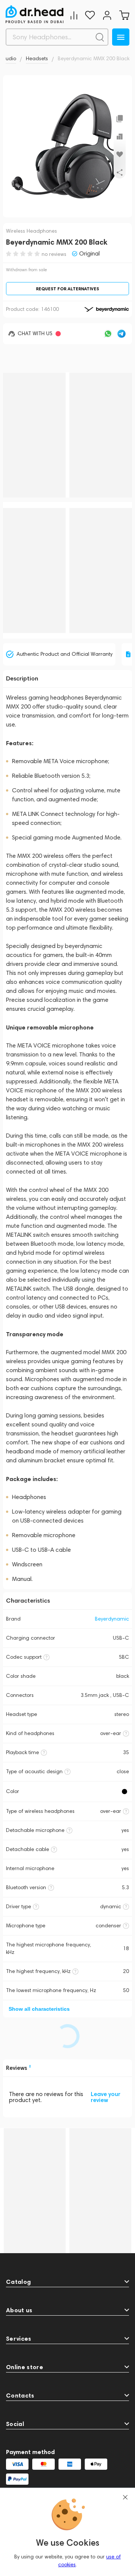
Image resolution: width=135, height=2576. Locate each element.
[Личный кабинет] (107, 15)
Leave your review (106, 2097)
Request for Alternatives (67, 289)
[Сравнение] (74, 15)
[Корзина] (124, 15)
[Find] (100, 37)
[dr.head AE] (34, 14)
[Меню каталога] (121, 37)
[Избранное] (90, 15)
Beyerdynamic (112, 1619)
